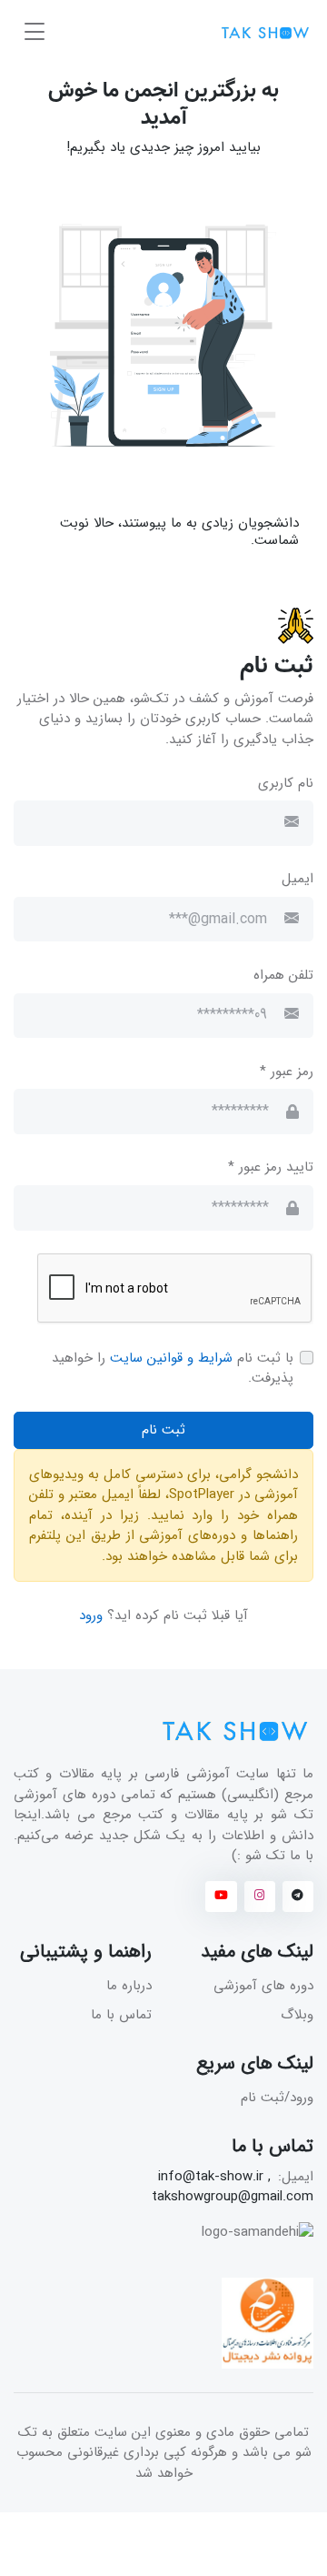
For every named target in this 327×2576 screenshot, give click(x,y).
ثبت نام (163, 1430)
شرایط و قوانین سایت (171, 1358)
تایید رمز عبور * (271, 1167)
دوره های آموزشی (263, 1986)
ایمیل (297, 879)
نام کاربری (286, 784)
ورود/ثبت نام (277, 2098)
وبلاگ (297, 2015)
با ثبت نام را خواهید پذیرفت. (173, 1368)
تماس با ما (121, 2015)
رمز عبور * (287, 1072)
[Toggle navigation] (35, 32)
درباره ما (129, 1986)
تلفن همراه (283, 976)
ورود (93, 1615)
